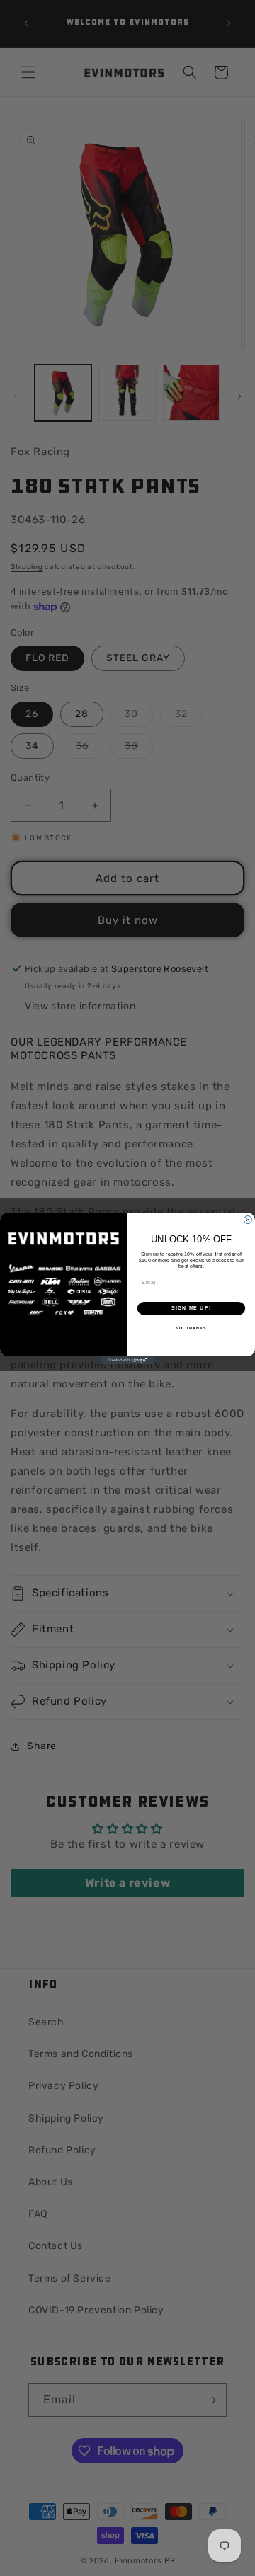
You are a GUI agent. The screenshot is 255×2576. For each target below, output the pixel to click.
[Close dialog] (248, 1219)
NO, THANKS (191, 1327)
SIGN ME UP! (191, 1308)
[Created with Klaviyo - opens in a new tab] (127, 1360)
